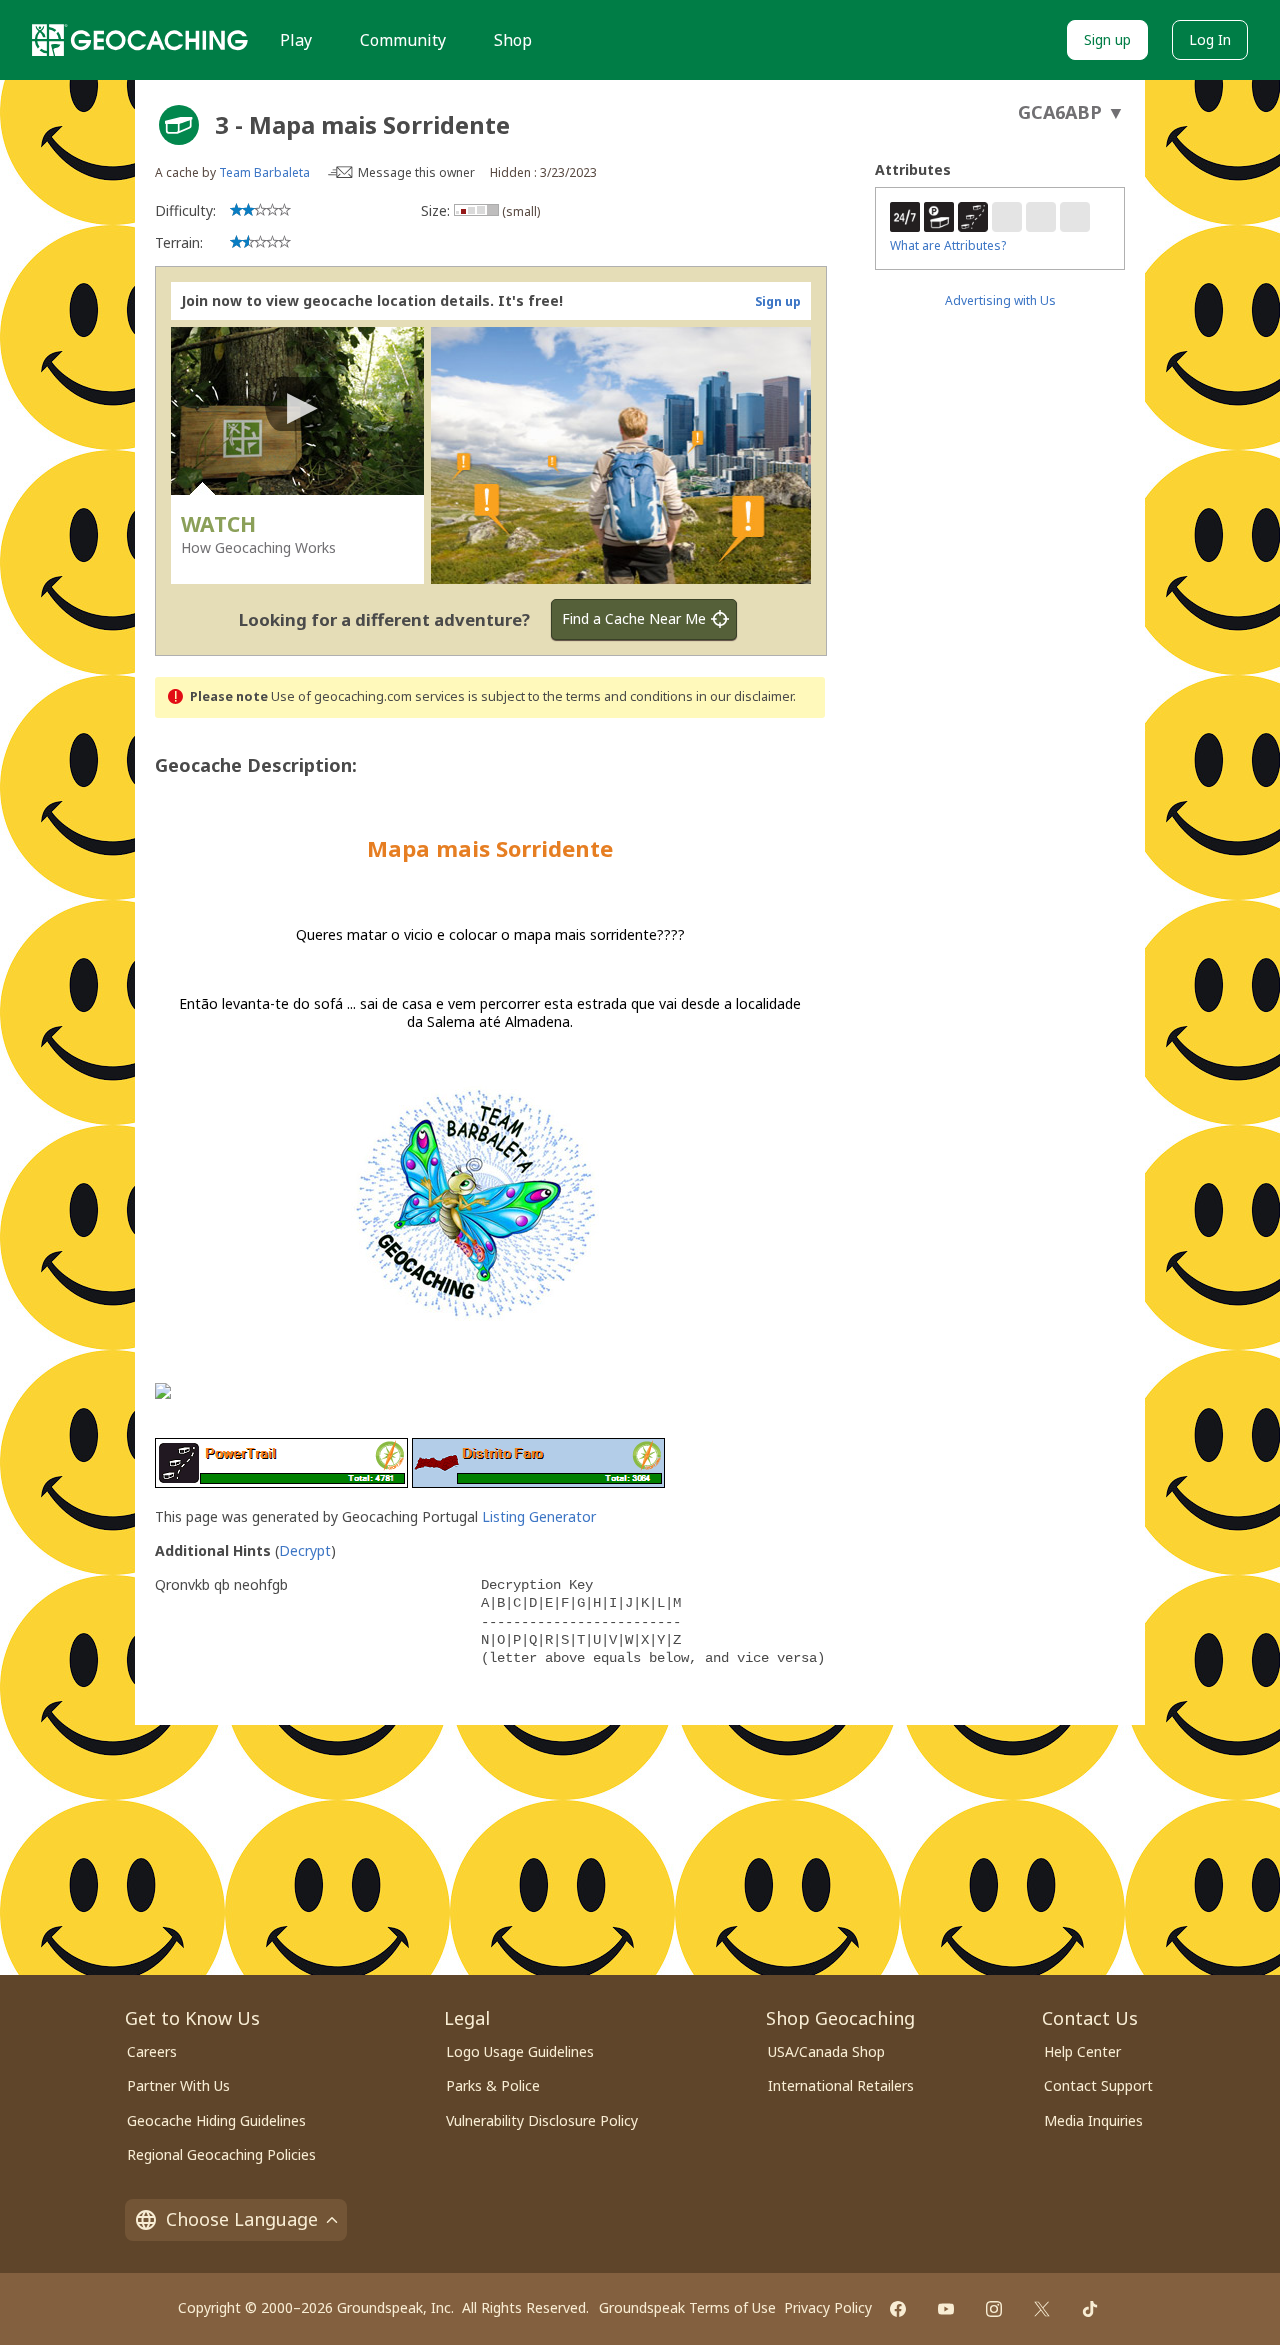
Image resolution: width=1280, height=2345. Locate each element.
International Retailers (841, 2085)
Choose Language (242, 2219)
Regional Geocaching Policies (221, 2154)
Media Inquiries (1093, 2120)
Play (296, 40)
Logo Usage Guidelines (520, 2051)
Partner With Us (178, 2085)
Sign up (1107, 39)
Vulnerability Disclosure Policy (542, 2120)
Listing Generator (539, 1516)
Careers (152, 2051)
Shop (513, 40)
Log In (1210, 39)
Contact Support (1098, 2085)
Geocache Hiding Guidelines (216, 2120)
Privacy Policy (828, 2307)
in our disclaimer (744, 696)
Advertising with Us (1000, 300)
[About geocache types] (179, 125)
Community (403, 40)
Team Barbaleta (264, 172)
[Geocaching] (140, 40)
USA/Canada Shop (826, 2051)
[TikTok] (1090, 2309)
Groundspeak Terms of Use (687, 2307)
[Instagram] (994, 2309)
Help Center (1082, 2051)
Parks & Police (493, 2085)
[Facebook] (898, 2309)
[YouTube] (946, 2309)
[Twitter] (1042, 2309)
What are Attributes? (948, 245)
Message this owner (416, 172)
